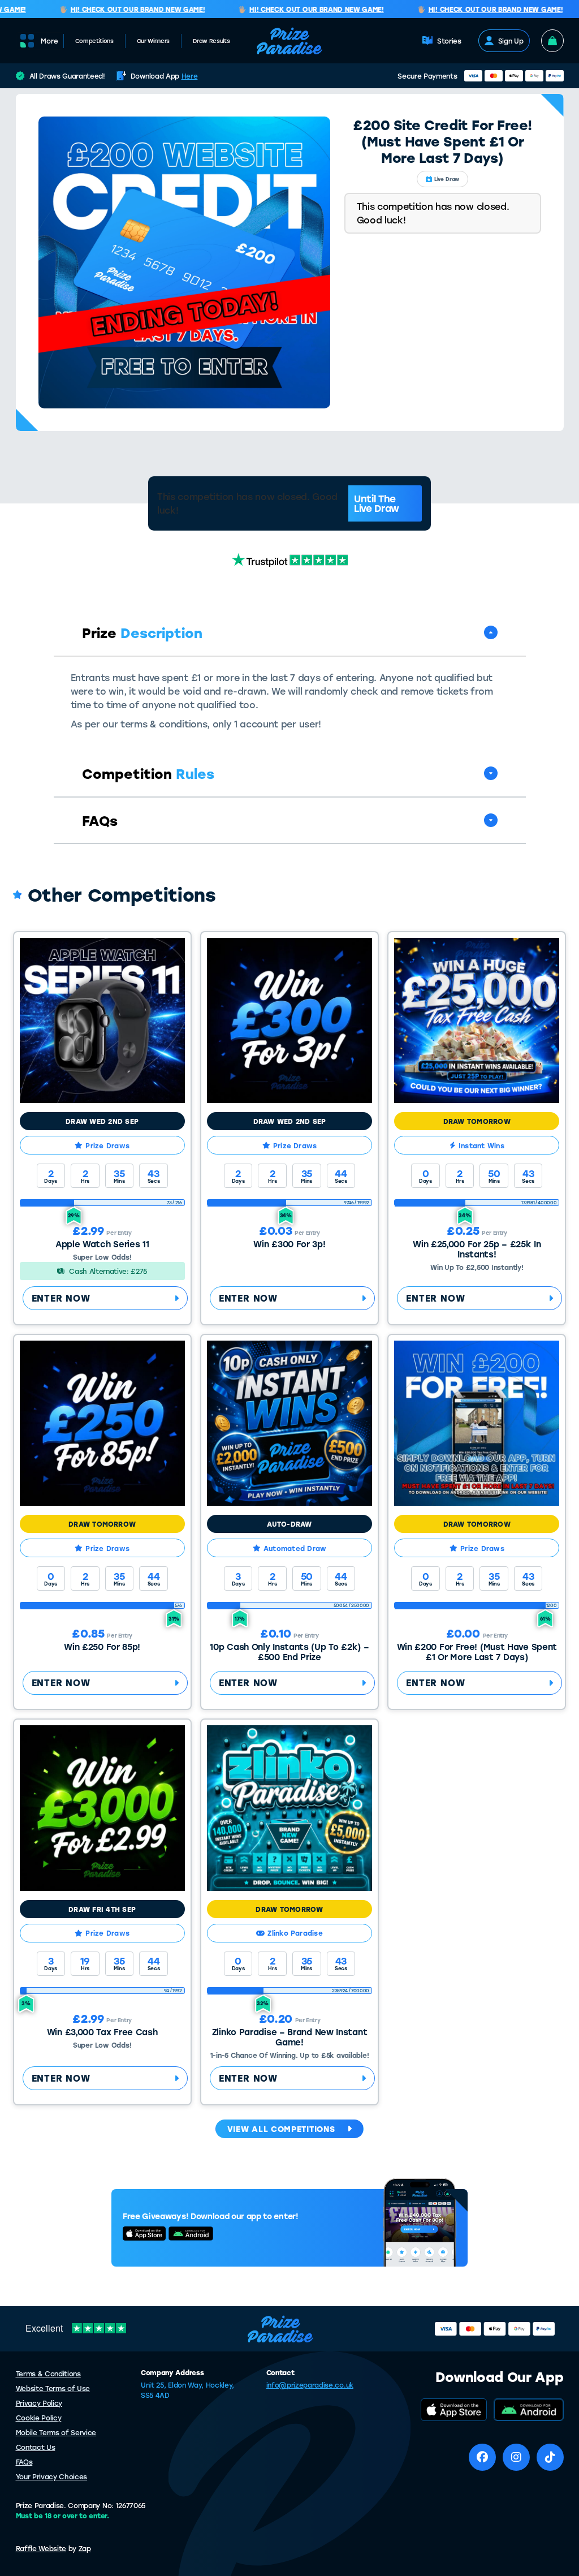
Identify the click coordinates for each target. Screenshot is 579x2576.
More (49, 41)
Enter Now (61, 1298)
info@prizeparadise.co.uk (310, 2385)
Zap (85, 2548)
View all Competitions (281, 2129)
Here (190, 76)
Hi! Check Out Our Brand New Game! (117, 10)
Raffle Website (41, 2548)
